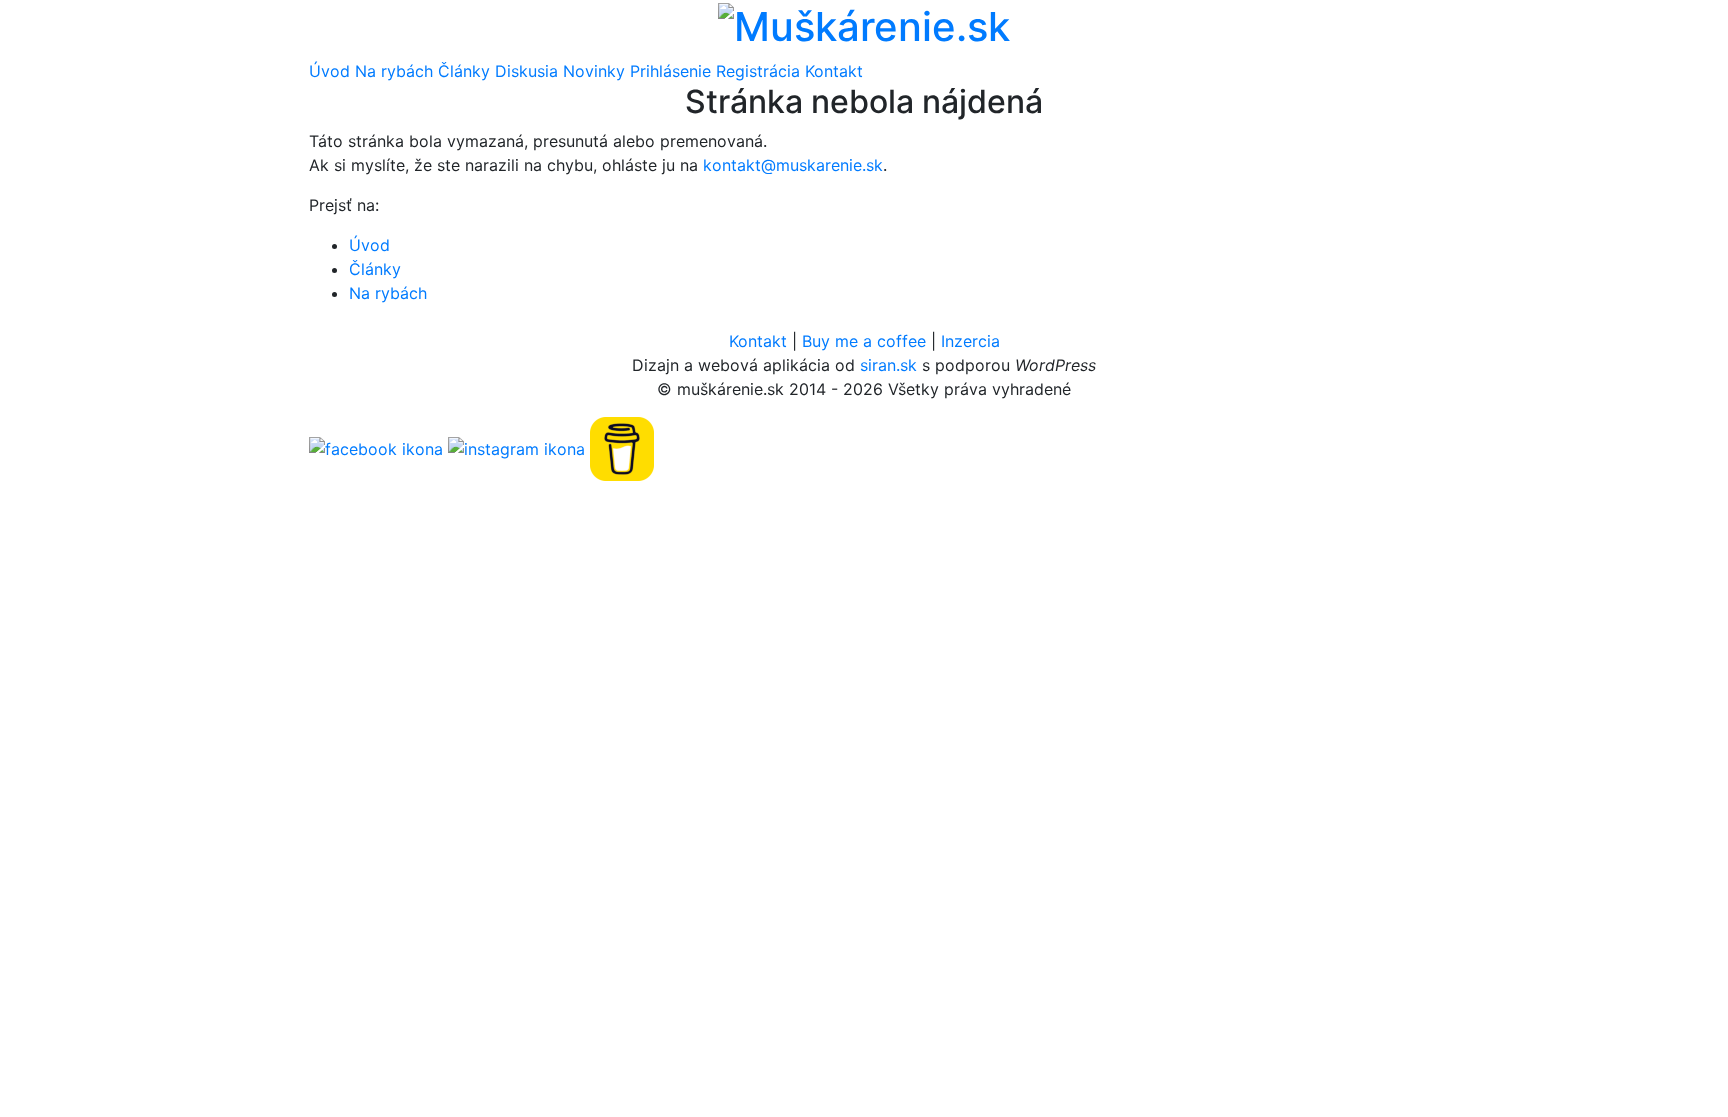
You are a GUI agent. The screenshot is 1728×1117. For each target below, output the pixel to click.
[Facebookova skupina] (376, 448)
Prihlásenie (670, 71)
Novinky (594, 71)
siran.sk (888, 365)
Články (464, 71)
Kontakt (834, 71)
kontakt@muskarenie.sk (793, 165)
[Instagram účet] (516, 448)
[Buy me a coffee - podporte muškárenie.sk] (622, 448)
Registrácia (758, 71)
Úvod (329, 71)
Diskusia (526, 71)
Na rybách (394, 71)
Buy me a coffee (864, 341)
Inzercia (970, 341)
